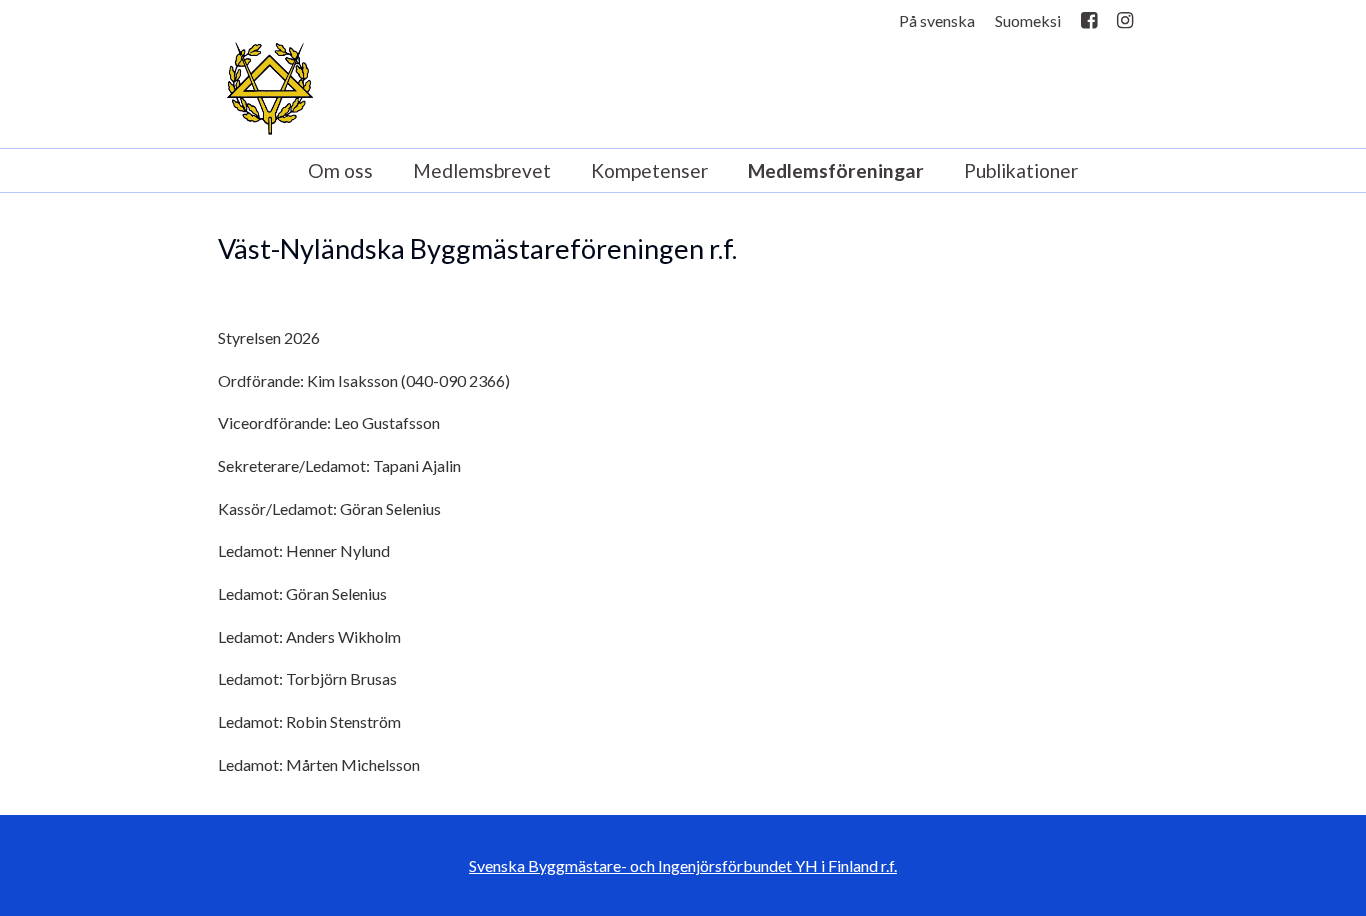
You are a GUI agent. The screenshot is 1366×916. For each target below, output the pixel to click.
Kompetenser (649, 170)
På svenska (937, 20)
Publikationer (1021, 170)
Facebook (1089, 24)
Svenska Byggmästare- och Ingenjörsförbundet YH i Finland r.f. (683, 865)
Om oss (340, 170)
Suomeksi (1028, 20)
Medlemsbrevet (482, 170)
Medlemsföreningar (836, 170)
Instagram (1125, 24)
